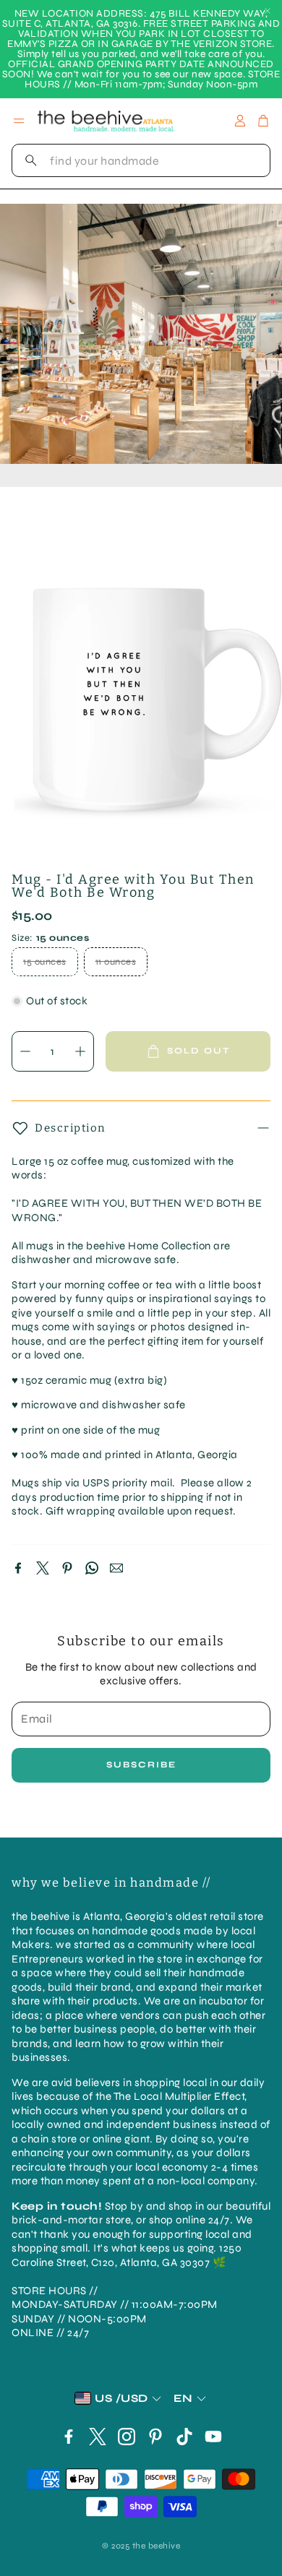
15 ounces (45, 962)
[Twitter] (43, 1568)
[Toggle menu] (19, 121)
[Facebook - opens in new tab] (69, 2437)
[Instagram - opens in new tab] (127, 2437)
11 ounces (116, 962)
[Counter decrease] (25, 1051)
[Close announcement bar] (268, 11)
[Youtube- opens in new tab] (213, 2437)
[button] (141, 160)
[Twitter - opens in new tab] (98, 2437)
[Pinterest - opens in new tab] (155, 2437)
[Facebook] (18, 1568)
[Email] (116, 1568)
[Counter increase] (80, 1051)
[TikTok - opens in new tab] (184, 2437)
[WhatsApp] (92, 1568)
